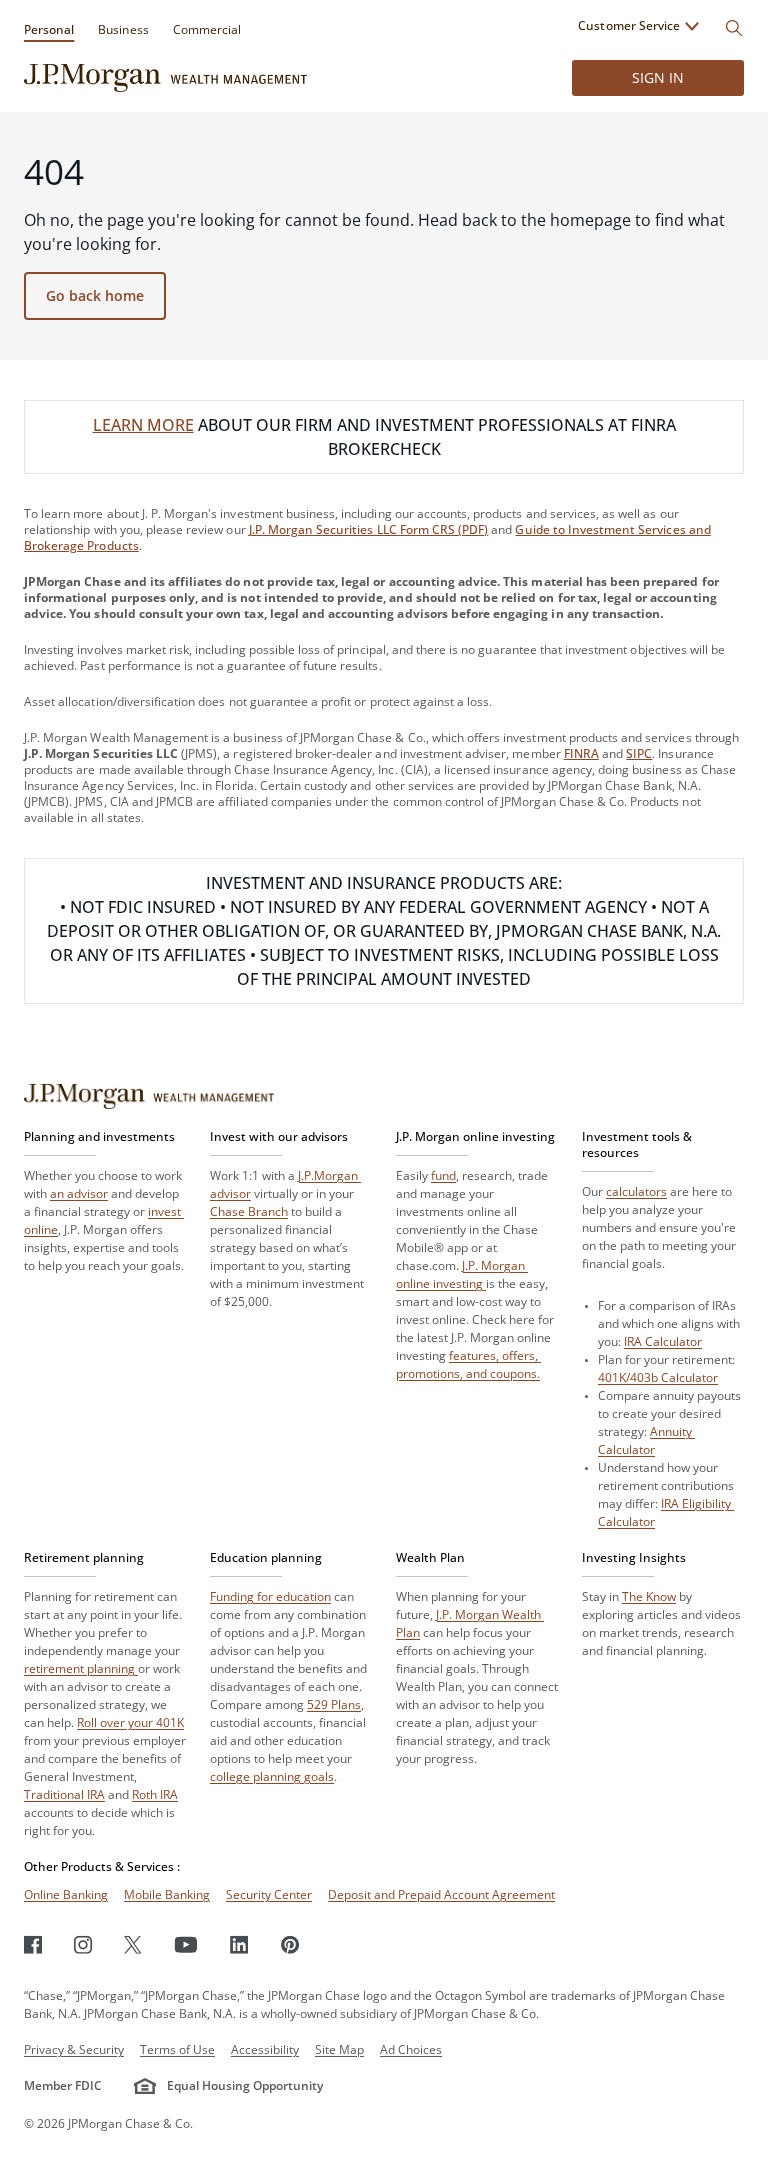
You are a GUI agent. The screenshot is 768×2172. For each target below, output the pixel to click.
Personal (49, 29)
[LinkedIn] (239, 1944)
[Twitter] (133, 1944)
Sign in (658, 77)
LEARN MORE (143, 425)
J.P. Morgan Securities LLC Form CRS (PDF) (369, 529)
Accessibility (265, 2049)
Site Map (339, 2049)
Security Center (269, 1894)
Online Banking (66, 1894)
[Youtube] (186, 1944)
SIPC (639, 753)
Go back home (95, 295)
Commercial (207, 29)
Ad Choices (411, 2049)
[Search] (734, 28)
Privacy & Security (74, 2049)
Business (123, 29)
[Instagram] (83, 1944)
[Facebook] (33, 1944)
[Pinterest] (290, 1944)
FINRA (581, 753)
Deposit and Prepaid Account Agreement (441, 1894)
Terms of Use (177, 2049)
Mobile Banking (167, 1894)
